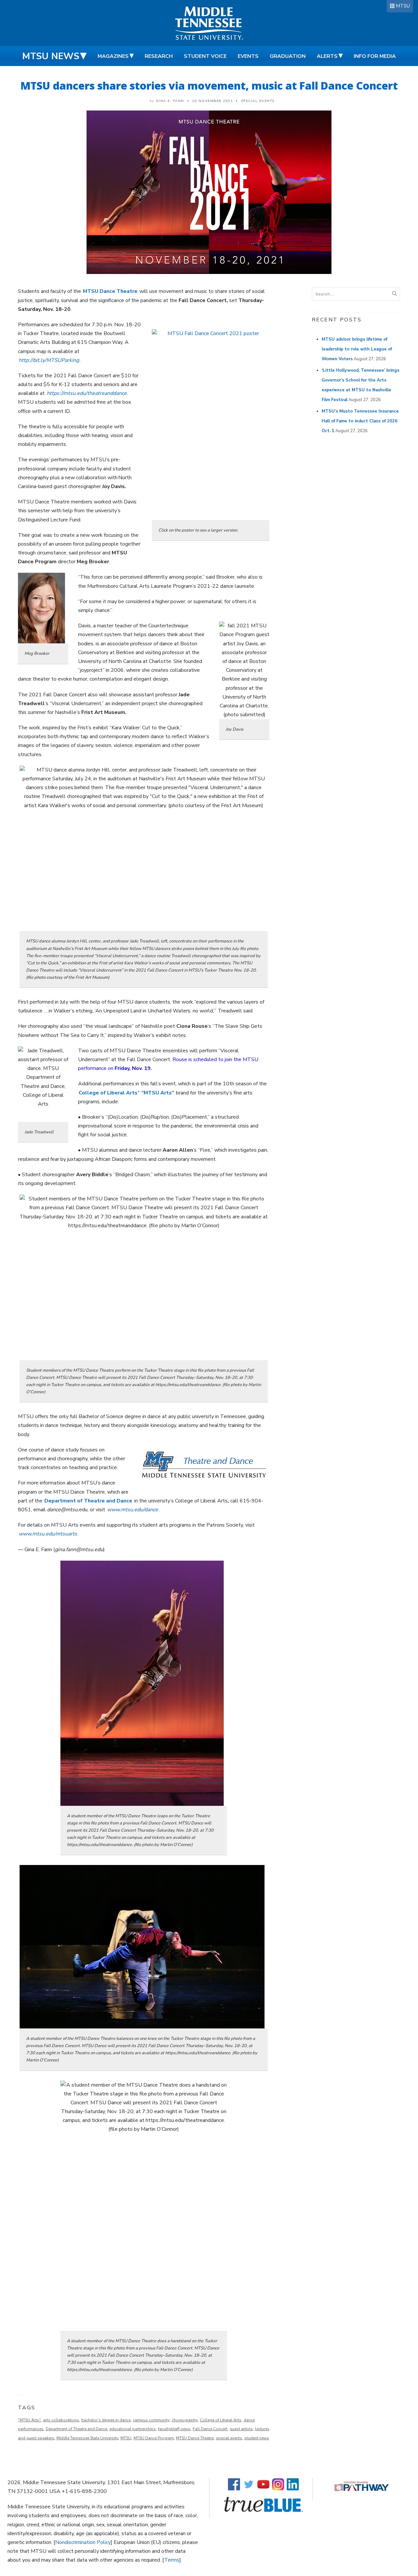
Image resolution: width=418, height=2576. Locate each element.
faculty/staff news (174, 2429)
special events (229, 2438)
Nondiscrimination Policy (83, 2542)
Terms (172, 2560)
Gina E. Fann (170, 101)
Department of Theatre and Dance (88, 1501)
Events (248, 56)
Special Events (258, 101)
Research (159, 56)
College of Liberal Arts (108, 1093)
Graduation (288, 56)
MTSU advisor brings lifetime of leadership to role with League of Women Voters (357, 349)
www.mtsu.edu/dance (133, 1510)
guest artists (241, 2429)
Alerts (327, 56)
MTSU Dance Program (154, 2438)
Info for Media (375, 56)
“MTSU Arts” (158, 1093)
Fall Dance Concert (210, 2429)
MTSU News (51, 56)
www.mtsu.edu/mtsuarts (48, 1534)
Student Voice (205, 56)
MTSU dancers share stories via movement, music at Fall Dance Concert (209, 85)
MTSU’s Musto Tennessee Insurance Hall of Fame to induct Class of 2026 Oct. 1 (360, 421)
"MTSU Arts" (29, 2420)
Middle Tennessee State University (87, 2438)
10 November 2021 (212, 101)
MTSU (403, 6)
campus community (151, 2420)
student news (257, 2438)
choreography (185, 2420)
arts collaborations (61, 2420)
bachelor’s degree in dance (106, 2420)
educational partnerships (133, 2429)
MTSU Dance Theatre (195, 2438)
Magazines (113, 56)
